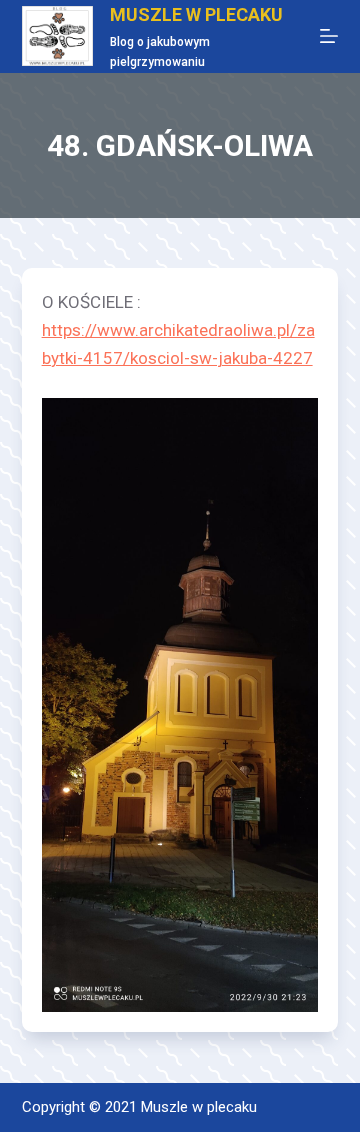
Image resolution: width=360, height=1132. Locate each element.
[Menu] (329, 36)
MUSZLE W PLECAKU (196, 14)
